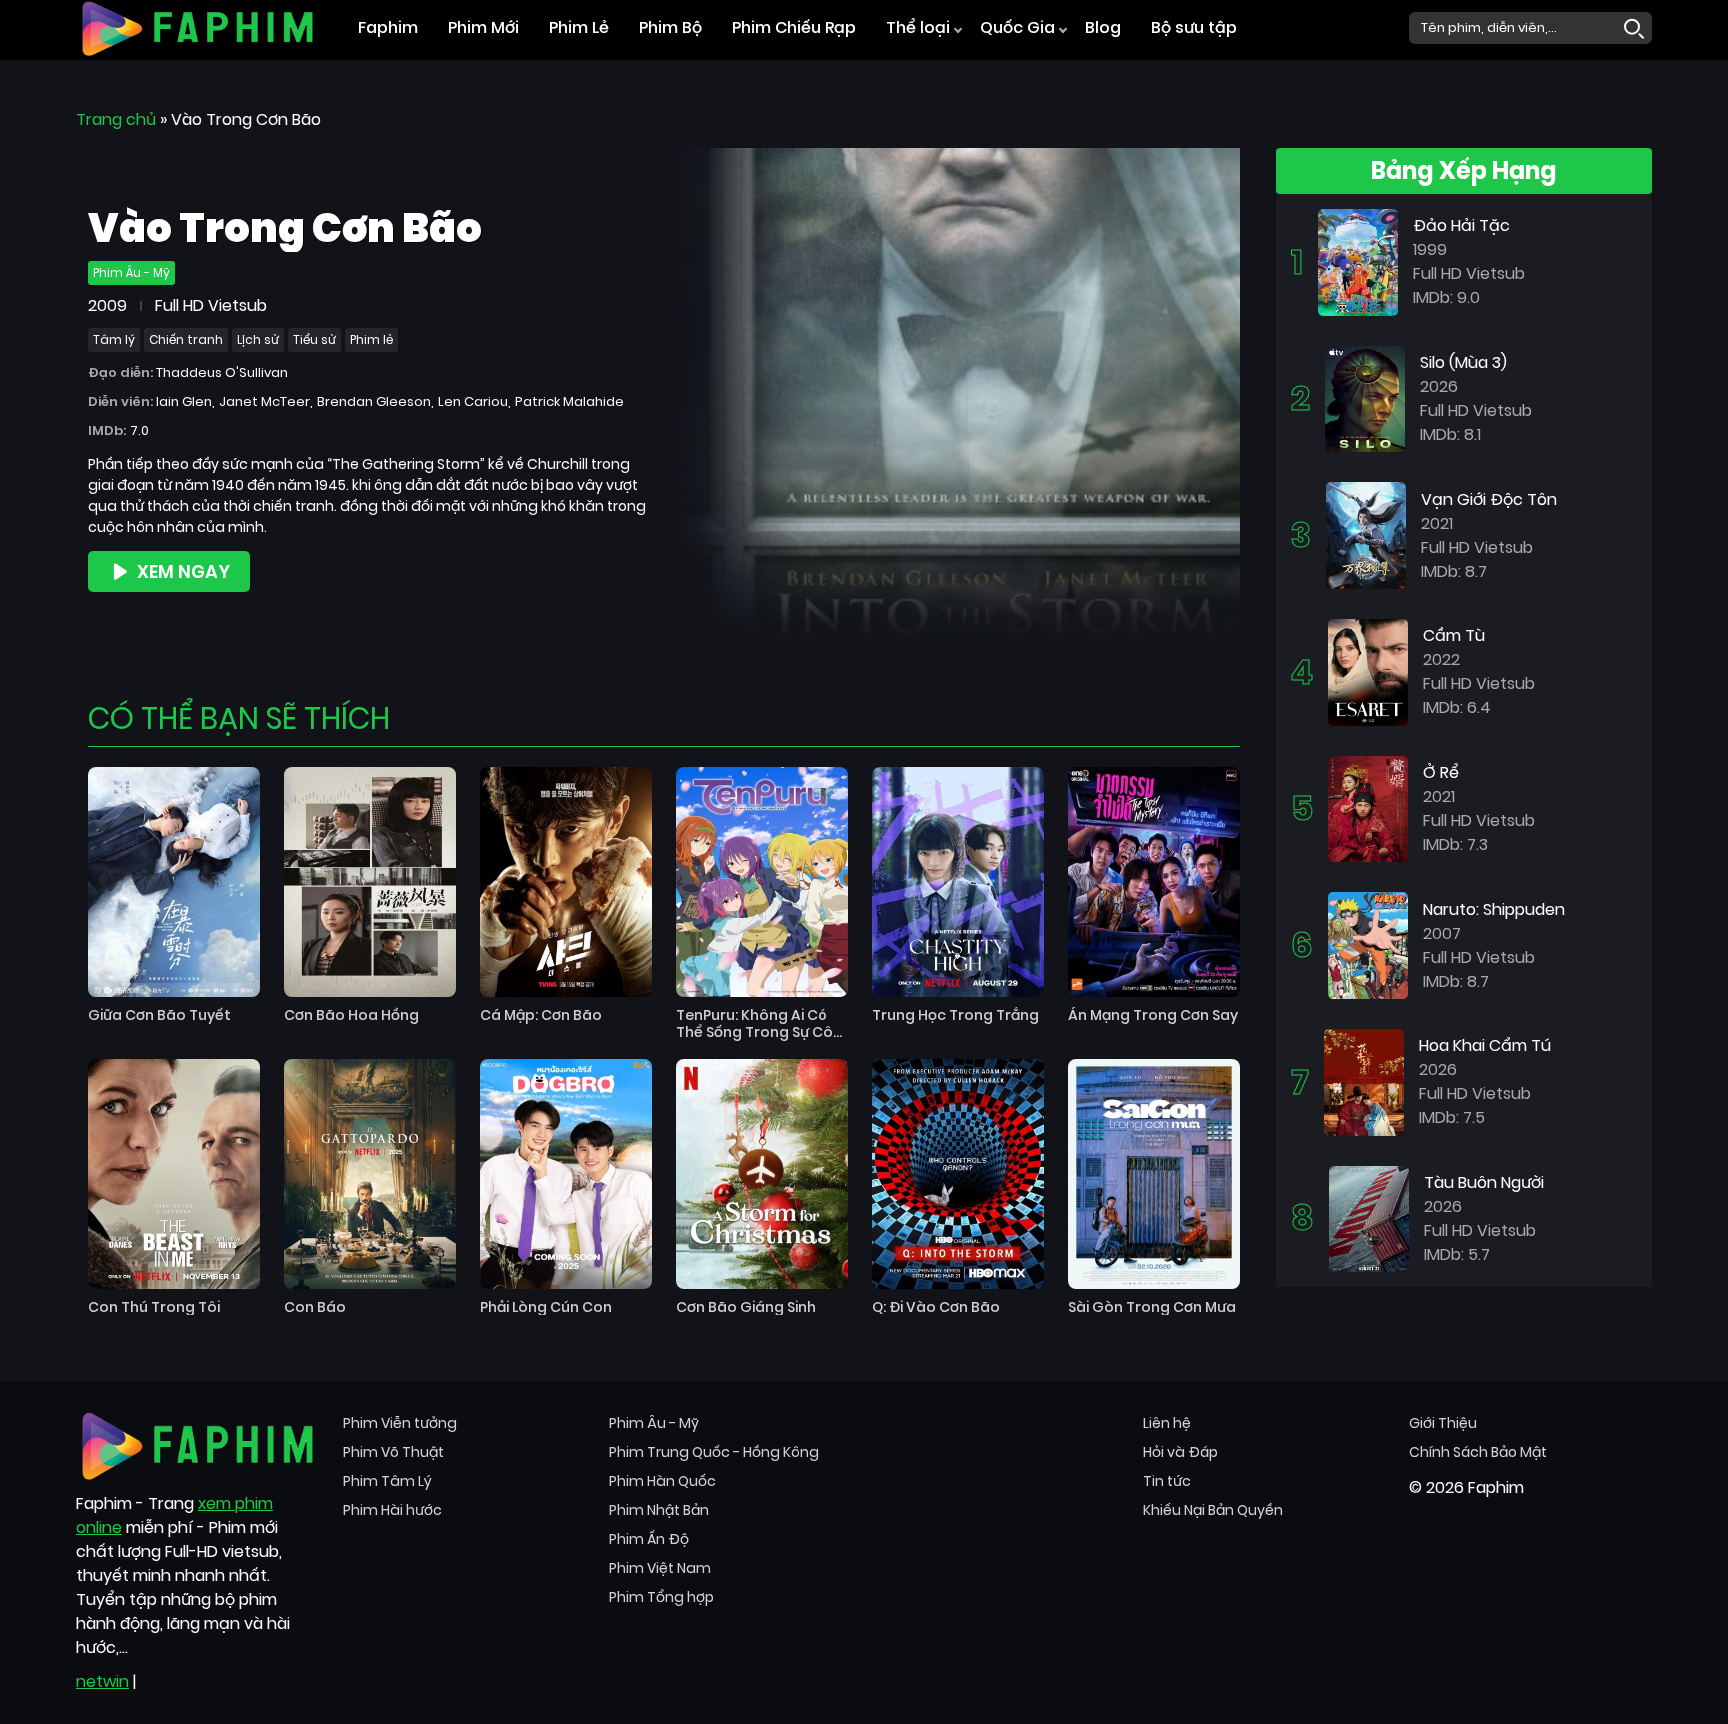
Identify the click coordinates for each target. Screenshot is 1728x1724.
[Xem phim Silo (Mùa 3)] (1365, 397)
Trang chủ (116, 119)
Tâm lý (114, 339)
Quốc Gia (1017, 27)
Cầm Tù (1454, 635)
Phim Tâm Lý (387, 1481)
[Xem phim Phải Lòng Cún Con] (566, 1174)
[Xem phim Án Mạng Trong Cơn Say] (1154, 882)
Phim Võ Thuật (393, 1452)
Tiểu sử (314, 339)
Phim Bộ (670, 27)
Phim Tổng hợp (661, 1597)
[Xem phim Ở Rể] (1368, 807)
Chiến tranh (186, 339)
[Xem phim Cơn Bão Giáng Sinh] (762, 1174)
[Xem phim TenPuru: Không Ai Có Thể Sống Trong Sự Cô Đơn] (762, 882)
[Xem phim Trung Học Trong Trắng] (958, 882)
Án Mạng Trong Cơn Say (1153, 1015)
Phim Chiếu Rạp (794, 27)
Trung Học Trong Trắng (955, 1015)
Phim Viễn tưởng (400, 1423)
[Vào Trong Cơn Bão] (956, 396)
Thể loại (918, 27)
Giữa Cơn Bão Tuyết (159, 1015)
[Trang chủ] (197, 26)
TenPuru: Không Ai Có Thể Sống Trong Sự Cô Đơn (754, 1024)
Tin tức (1167, 1481)
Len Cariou (473, 401)
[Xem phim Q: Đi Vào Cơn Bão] (958, 1174)
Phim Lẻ (579, 27)
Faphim (388, 27)
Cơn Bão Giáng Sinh (746, 1307)
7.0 (139, 430)
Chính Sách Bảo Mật (1478, 1452)
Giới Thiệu (1443, 1423)
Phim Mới (483, 27)
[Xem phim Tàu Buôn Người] (1369, 1217)
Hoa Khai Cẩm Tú (1485, 1045)
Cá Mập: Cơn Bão (541, 1015)
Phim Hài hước (392, 1510)
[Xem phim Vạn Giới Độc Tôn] (1366, 534)
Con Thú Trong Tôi (154, 1307)
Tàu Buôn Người (1484, 1182)
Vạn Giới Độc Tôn (1489, 499)
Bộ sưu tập (1194, 27)
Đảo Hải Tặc (1461, 225)
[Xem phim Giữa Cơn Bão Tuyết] (174, 882)
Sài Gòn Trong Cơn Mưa (1152, 1307)
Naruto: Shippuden (1494, 909)
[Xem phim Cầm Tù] (1368, 671)
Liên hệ (1167, 1423)
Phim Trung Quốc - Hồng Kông (714, 1452)
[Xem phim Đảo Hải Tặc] (1358, 261)
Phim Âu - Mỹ (131, 272)
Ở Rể (1441, 772)
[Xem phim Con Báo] (370, 1174)
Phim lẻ (371, 339)
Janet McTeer (264, 401)
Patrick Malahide (569, 401)
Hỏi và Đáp (1180, 1452)
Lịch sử (258, 339)
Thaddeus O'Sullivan (222, 372)
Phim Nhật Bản (659, 1510)
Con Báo (315, 1307)
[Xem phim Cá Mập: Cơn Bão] (566, 882)
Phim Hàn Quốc (662, 1481)
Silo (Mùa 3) (1463, 362)
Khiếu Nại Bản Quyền (1213, 1510)
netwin (102, 1681)
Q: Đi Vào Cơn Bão (936, 1307)
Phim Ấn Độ (649, 1539)
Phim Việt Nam (660, 1568)
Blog (1103, 27)
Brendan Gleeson (374, 401)
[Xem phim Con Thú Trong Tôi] (174, 1174)
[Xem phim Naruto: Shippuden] (1368, 944)
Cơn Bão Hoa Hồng (351, 1015)
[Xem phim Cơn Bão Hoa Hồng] (370, 882)
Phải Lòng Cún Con (546, 1307)
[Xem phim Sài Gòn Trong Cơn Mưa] (1154, 1174)
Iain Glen (184, 401)
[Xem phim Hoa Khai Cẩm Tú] (1364, 1081)
